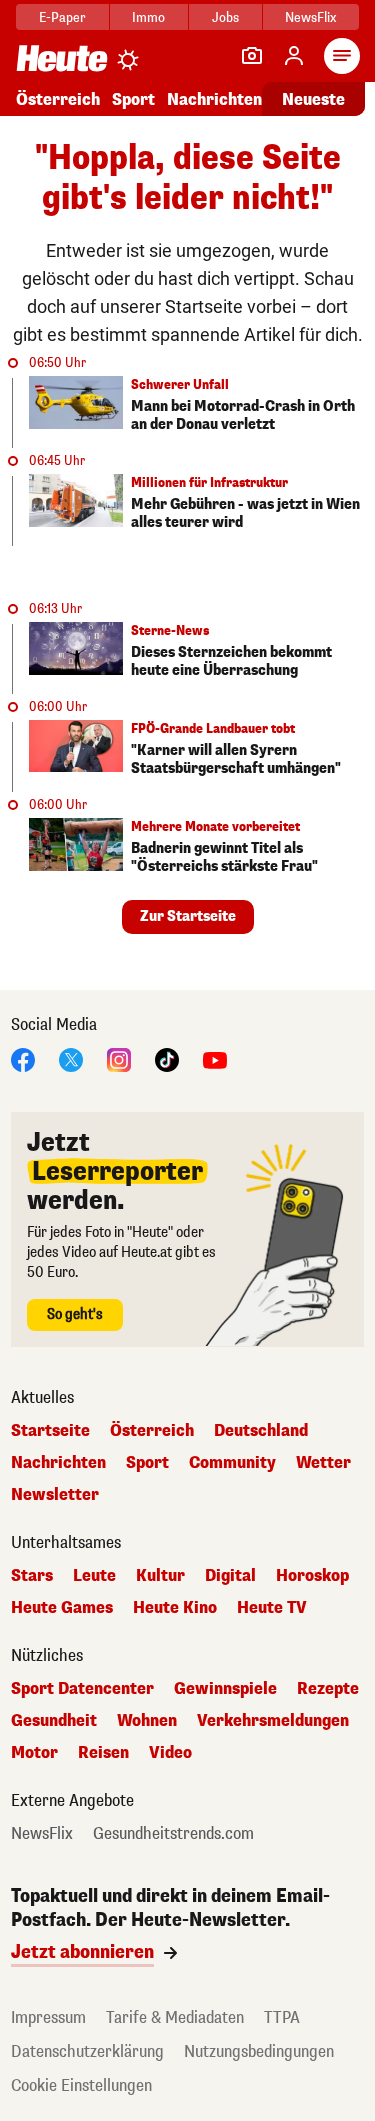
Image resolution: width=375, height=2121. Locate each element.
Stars (32, 1576)
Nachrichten (58, 1463)
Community (232, 1463)
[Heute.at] (62, 57)
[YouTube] (215, 1058)
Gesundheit (54, 1721)
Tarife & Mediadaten (175, 2017)
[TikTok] (167, 1058)
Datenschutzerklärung (87, 2051)
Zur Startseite (188, 916)
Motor (34, 1753)
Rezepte (328, 1689)
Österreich (58, 99)
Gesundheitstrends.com (173, 1834)
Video (170, 1753)
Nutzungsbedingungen (259, 2051)
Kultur (160, 1576)
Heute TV (272, 1608)
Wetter (323, 1463)
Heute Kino (175, 1608)
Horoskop (312, 1576)
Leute (94, 1576)
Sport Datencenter (82, 1689)
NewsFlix (310, 17)
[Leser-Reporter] (252, 56)
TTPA (282, 2017)
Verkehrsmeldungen (273, 1721)
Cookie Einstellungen (81, 2085)
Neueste (313, 99)
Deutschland (261, 1431)
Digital (230, 1576)
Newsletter (55, 1495)
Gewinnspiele (225, 1689)
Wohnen (147, 1721)
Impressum (48, 2017)
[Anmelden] (294, 56)
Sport (133, 99)
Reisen (103, 1753)
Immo (148, 17)
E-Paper (62, 17)
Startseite (50, 1431)
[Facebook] (23, 1058)
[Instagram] (119, 1058)
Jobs (225, 17)
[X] (71, 1058)
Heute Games (62, 1608)
